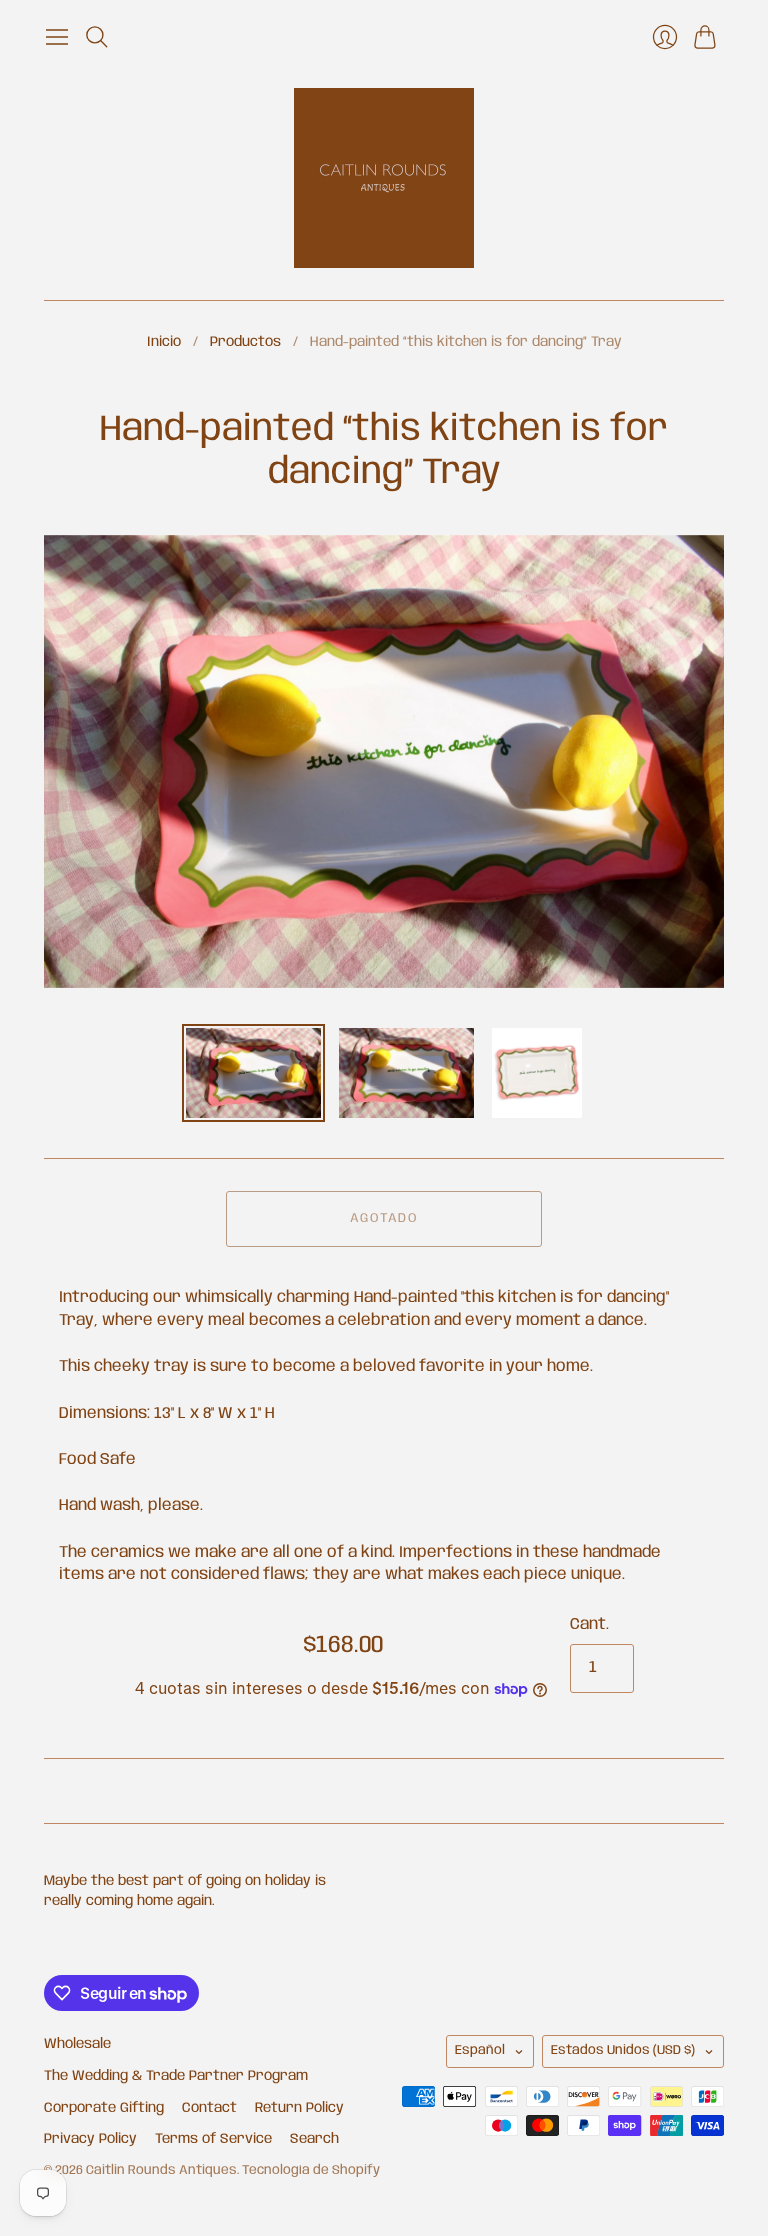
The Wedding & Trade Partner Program (176, 2076)
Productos (245, 342)
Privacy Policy (90, 2139)
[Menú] (57, 37)
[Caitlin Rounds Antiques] (384, 178)
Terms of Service (213, 2139)
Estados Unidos (623, 2050)
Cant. (589, 1624)
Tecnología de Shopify (311, 2170)
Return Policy (299, 2108)
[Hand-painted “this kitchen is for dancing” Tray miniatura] (253, 1073)
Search (314, 2139)
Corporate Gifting (104, 2108)
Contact (209, 2108)
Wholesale (77, 2044)
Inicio (164, 342)
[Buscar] (97, 37)
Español (480, 2050)
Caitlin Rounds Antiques (161, 2170)
